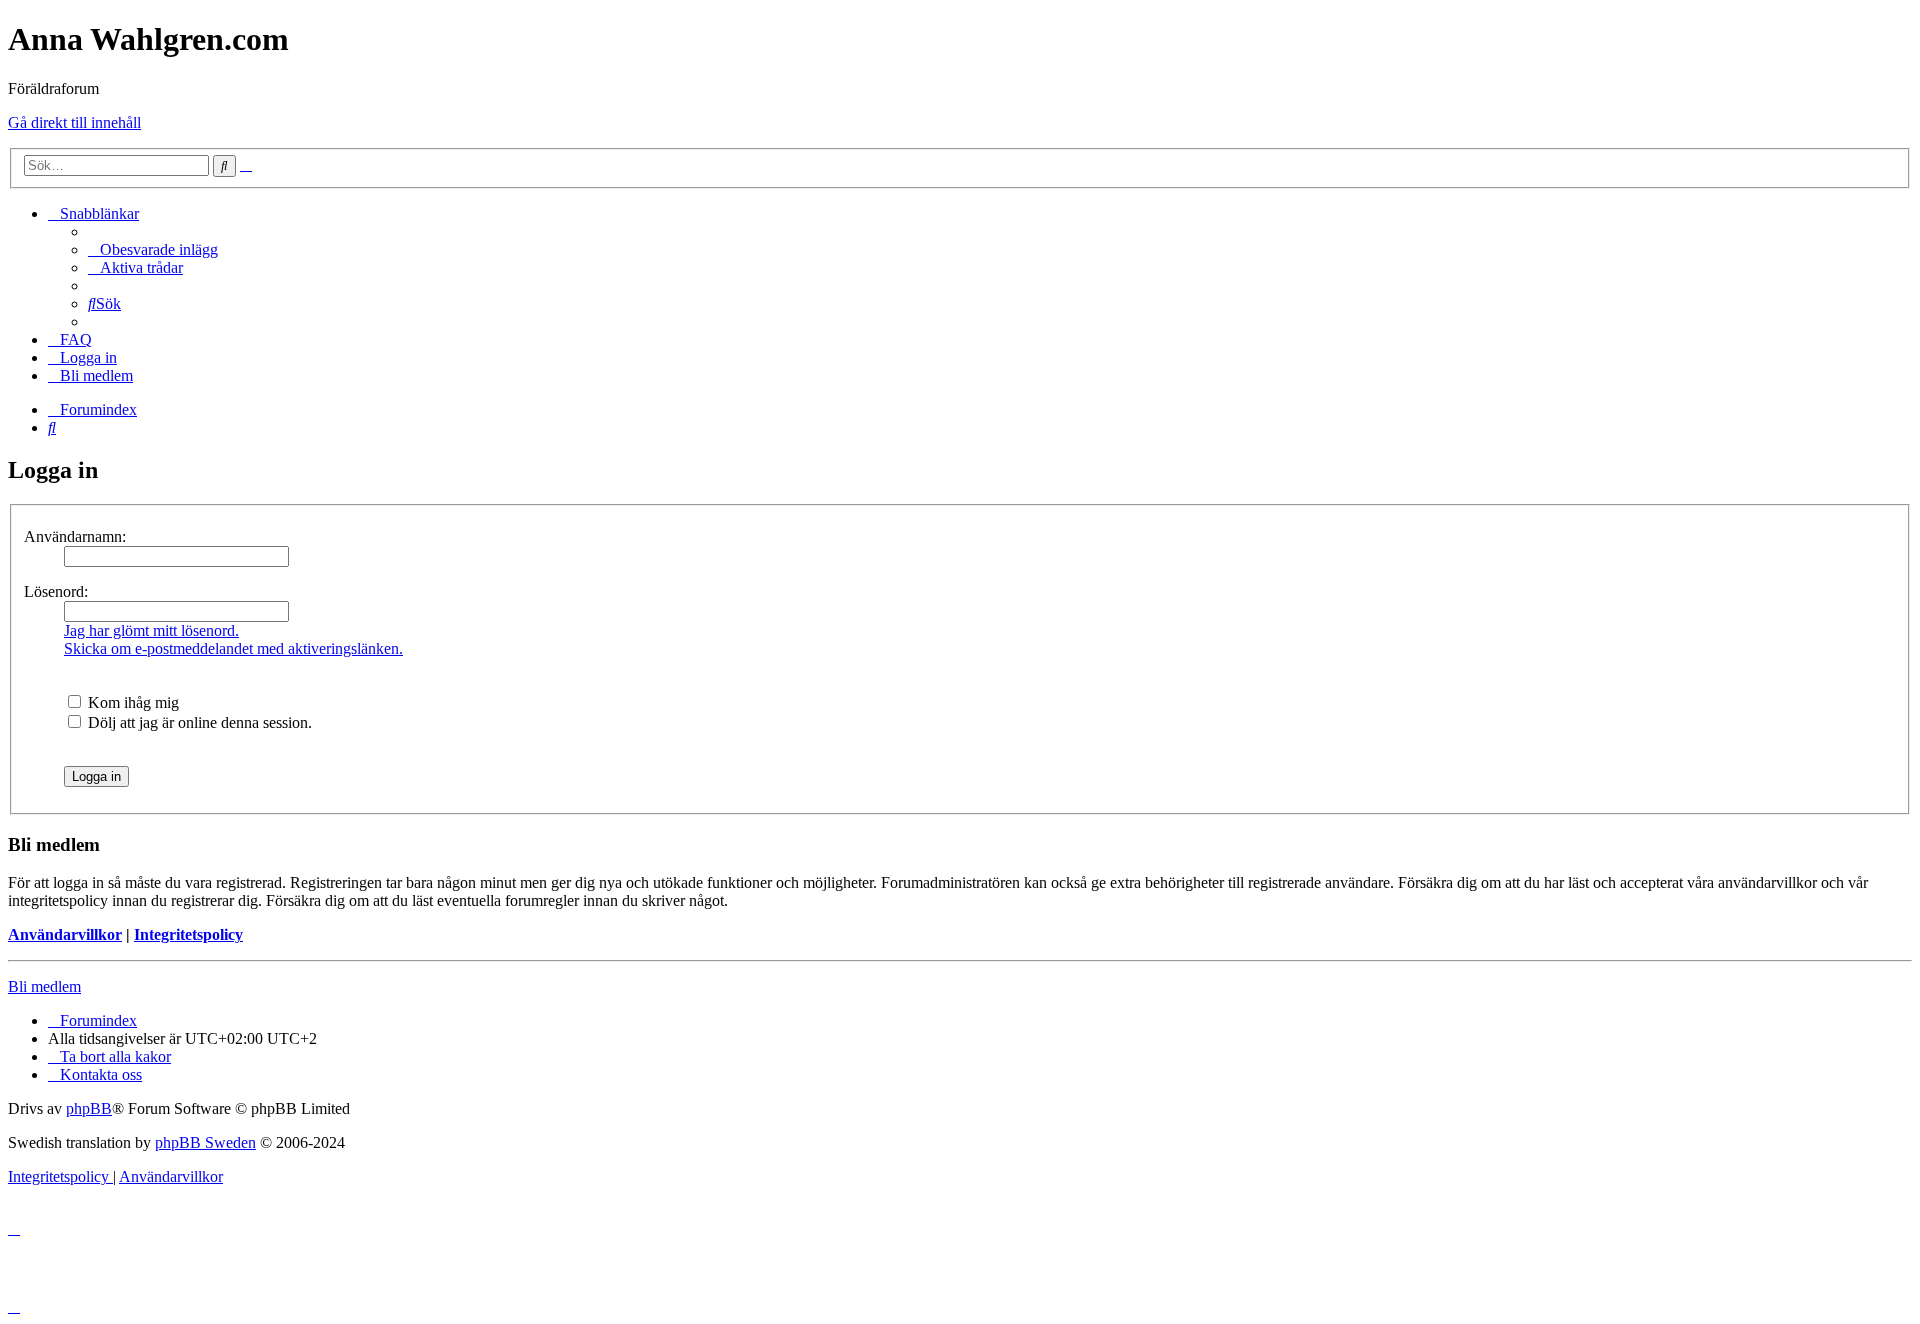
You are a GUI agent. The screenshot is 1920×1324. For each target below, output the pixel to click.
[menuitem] (153, 249)
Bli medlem (44, 986)
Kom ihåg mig (131, 702)
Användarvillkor (65, 934)
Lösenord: (56, 591)
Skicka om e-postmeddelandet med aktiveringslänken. (233, 648)
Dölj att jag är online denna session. (198, 722)
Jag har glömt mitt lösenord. (151, 630)
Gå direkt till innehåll (74, 122)
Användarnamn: (75, 536)
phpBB (89, 1108)
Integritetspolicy (188, 934)
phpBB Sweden (205, 1142)
